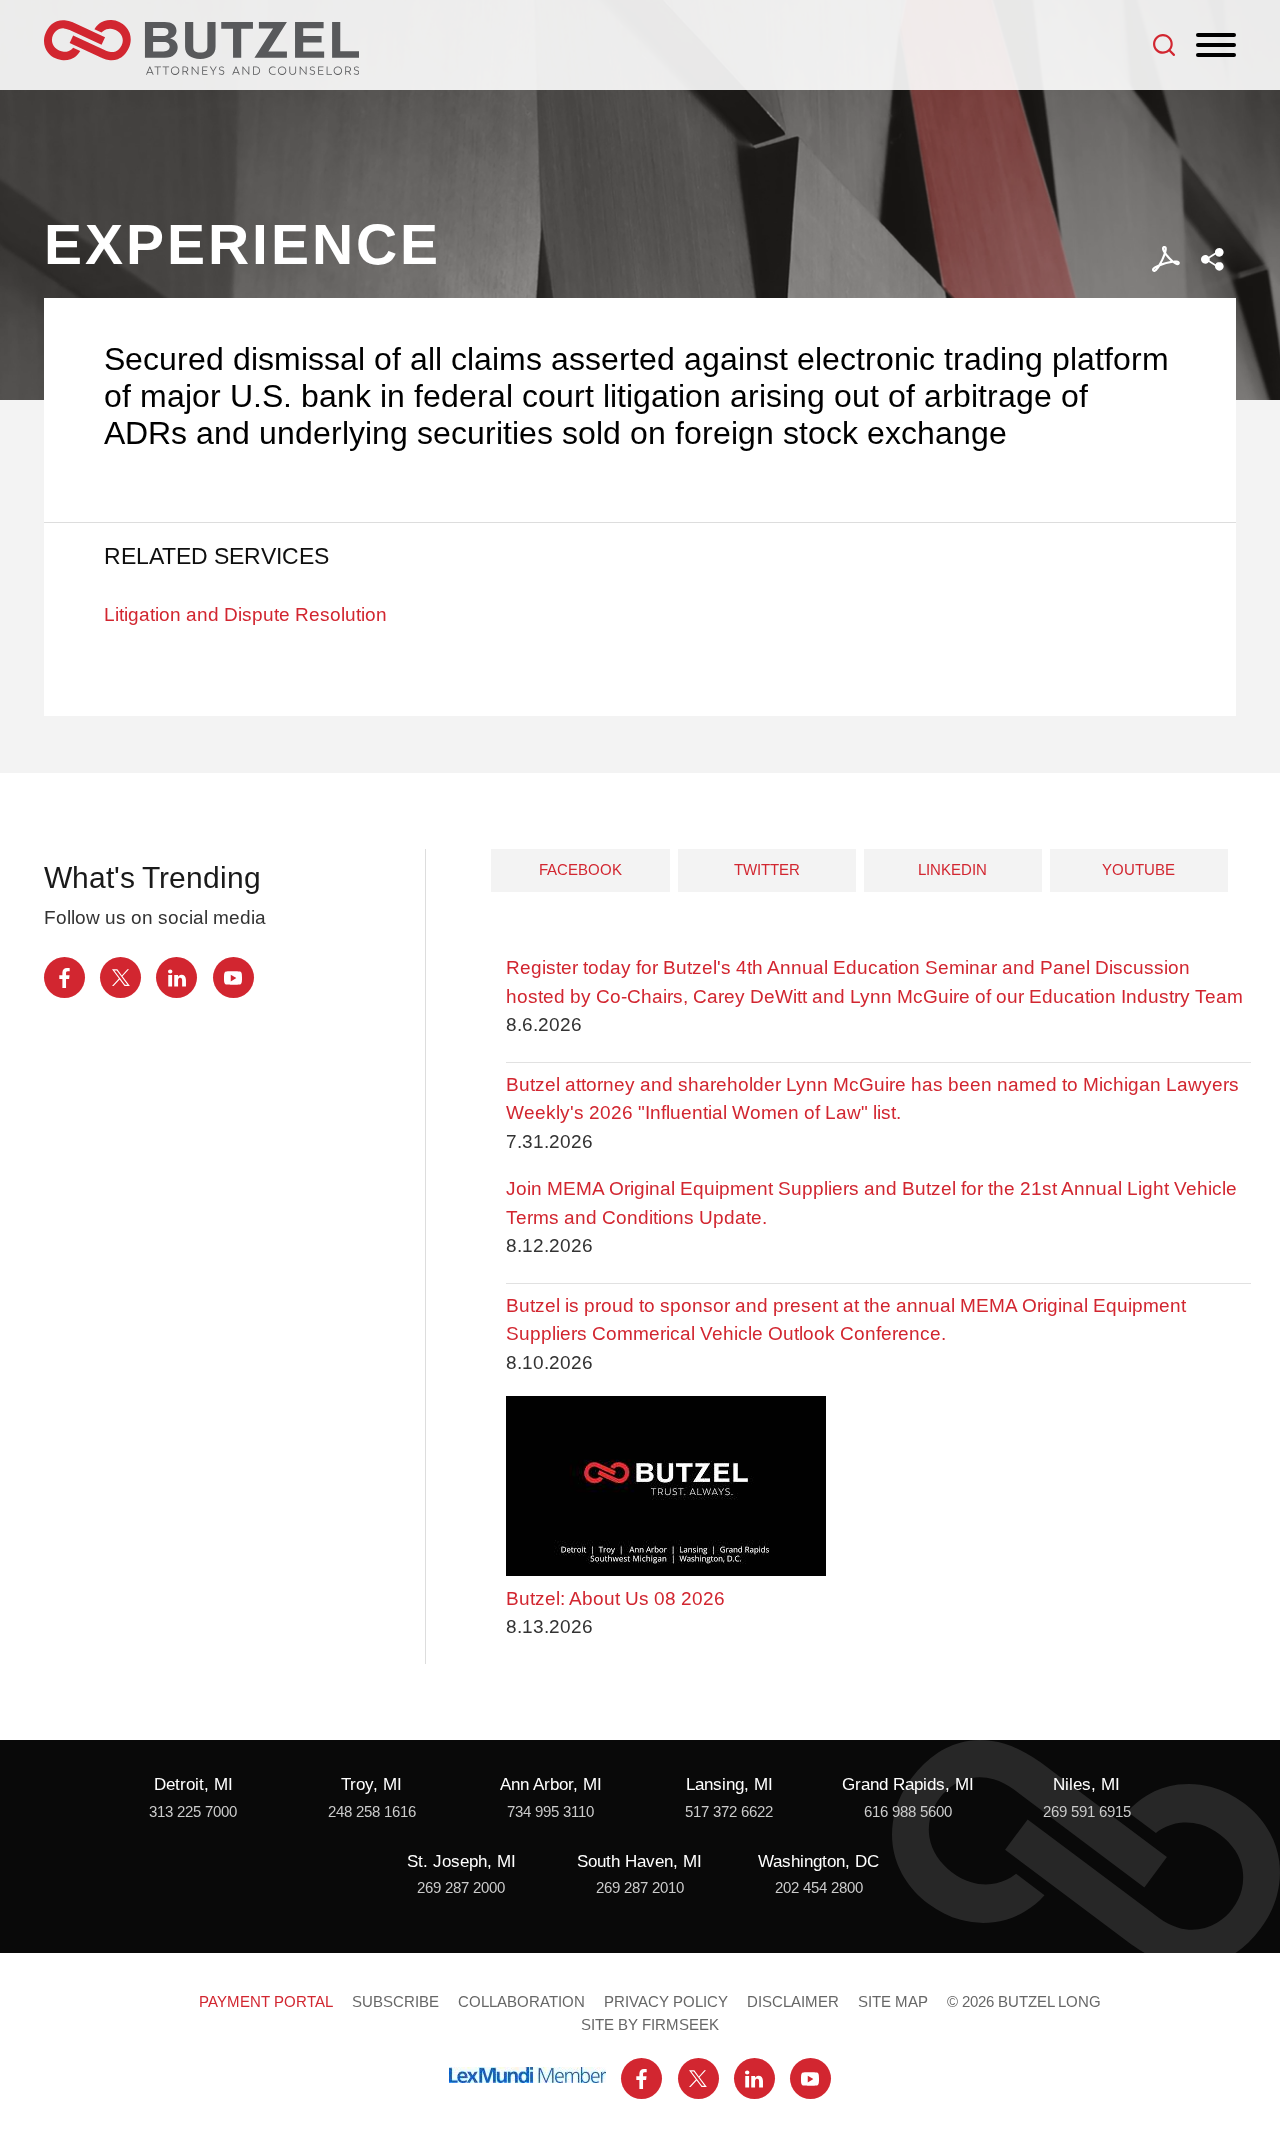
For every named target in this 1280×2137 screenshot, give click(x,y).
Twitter (767, 869)
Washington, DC (818, 1861)
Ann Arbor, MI (551, 1784)
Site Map (893, 2002)
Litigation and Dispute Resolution (245, 614)
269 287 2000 (461, 1888)
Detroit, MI (193, 1784)
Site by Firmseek (650, 2025)
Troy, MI (371, 1784)
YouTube (1138, 869)
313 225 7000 (193, 1812)
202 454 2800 (819, 1888)
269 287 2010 (640, 1888)
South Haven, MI (639, 1861)
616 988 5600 (908, 1812)
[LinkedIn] (176, 977)
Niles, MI (1086, 1784)
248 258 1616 (372, 1812)
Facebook (580, 869)
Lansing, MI (729, 1784)
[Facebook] (64, 977)
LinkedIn (952, 869)
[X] (120, 977)
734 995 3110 (550, 1812)
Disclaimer (793, 2002)
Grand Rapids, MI (908, 1784)
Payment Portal (266, 2002)
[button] (1212, 259)
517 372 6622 (729, 1812)
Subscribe (395, 2002)
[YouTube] (233, 977)
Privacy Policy (666, 2002)
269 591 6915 (1087, 1812)
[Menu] (1216, 46)
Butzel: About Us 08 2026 (615, 1598)
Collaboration (521, 2002)
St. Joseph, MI (461, 1861)
